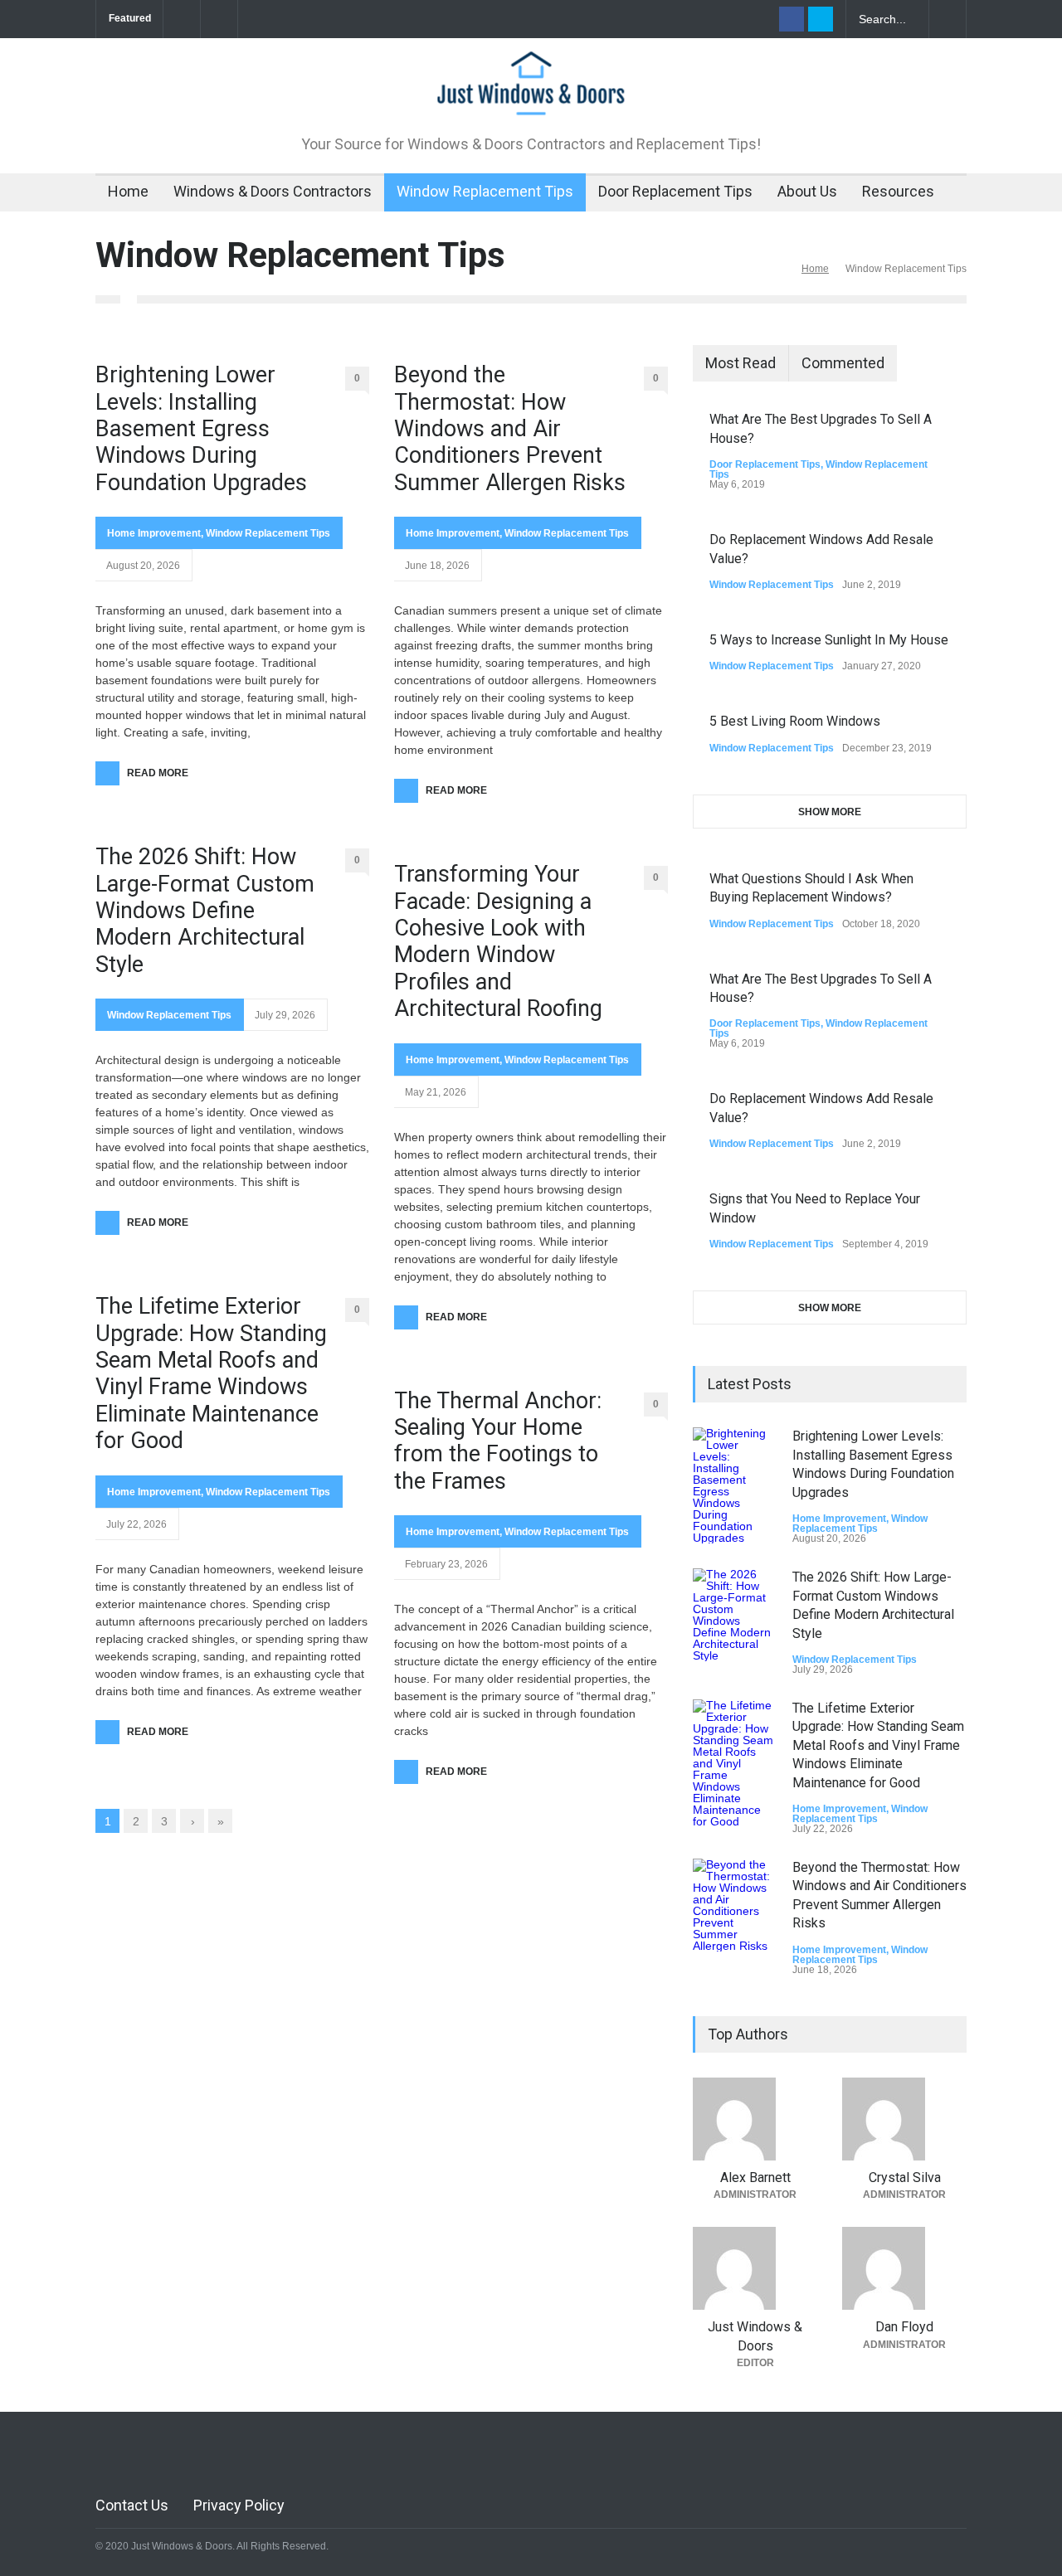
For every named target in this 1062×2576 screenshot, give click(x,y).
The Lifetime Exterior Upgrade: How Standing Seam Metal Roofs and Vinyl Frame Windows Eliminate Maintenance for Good (211, 1373)
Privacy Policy (239, 2505)
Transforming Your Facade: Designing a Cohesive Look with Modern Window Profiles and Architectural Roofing (498, 941)
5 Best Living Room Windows (795, 721)
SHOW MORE (830, 812)
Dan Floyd (904, 2327)
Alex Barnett (755, 2177)
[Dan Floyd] (904, 2268)
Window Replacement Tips (485, 191)
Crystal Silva (905, 2177)
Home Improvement (154, 533)
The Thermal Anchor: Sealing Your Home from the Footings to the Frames (498, 1441)
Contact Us (132, 2505)
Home (128, 191)
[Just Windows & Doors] (531, 95)
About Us (807, 191)
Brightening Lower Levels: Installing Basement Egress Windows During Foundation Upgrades (201, 429)
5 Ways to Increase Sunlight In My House (829, 640)
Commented (843, 363)
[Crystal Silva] (904, 2119)
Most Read (740, 363)
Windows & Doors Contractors (273, 191)
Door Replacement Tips (675, 191)
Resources (898, 191)
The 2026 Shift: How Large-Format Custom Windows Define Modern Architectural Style (205, 911)
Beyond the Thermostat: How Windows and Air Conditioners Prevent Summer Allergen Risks (510, 429)
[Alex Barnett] (755, 2119)
